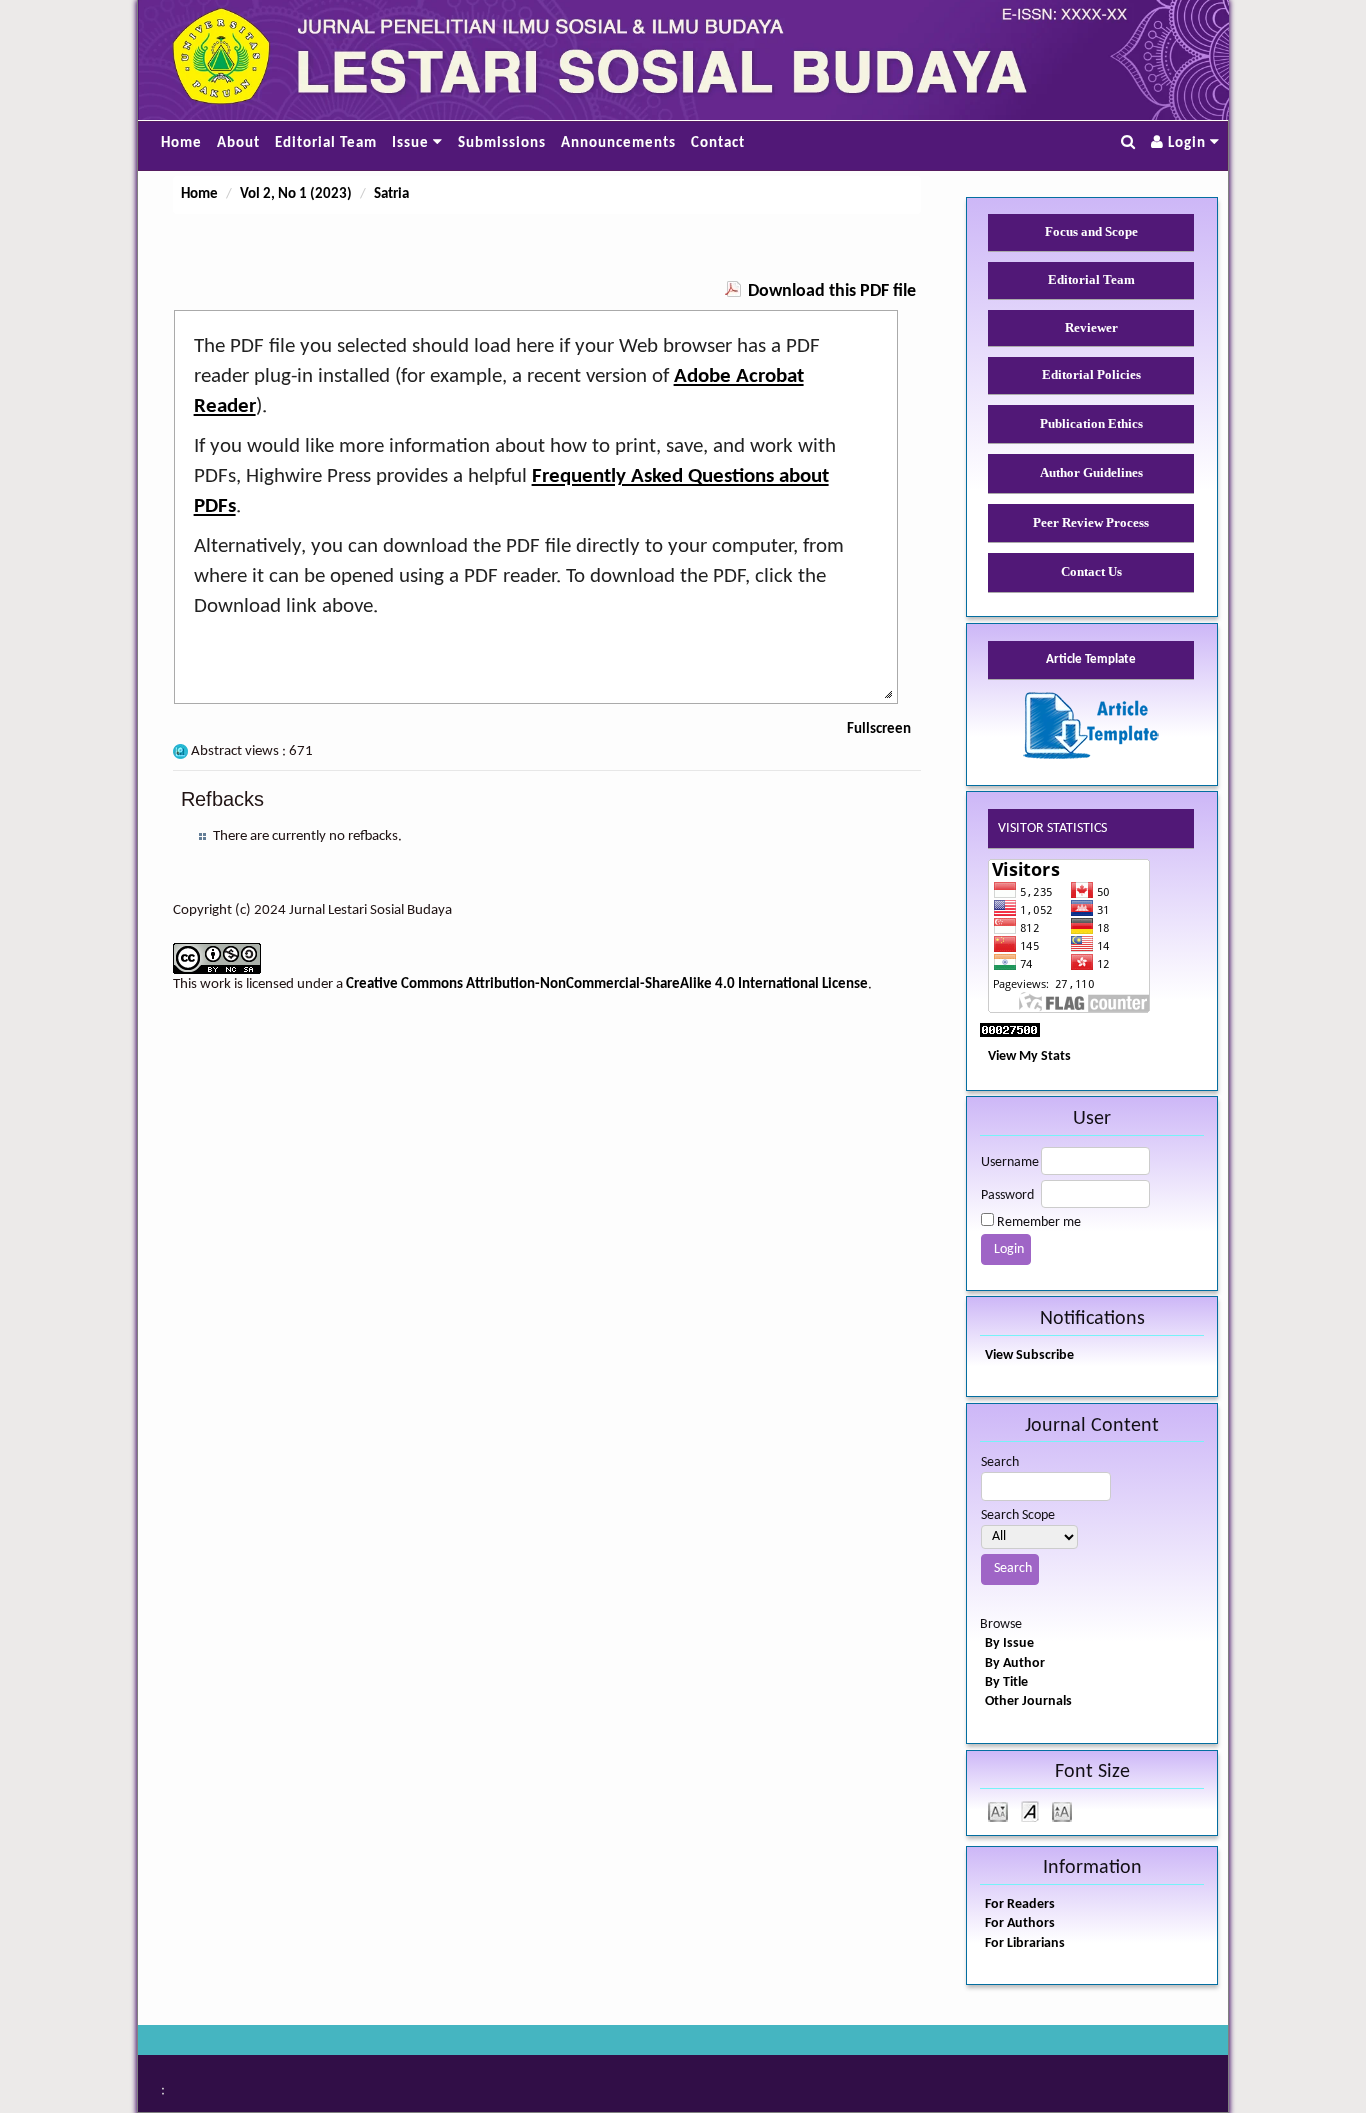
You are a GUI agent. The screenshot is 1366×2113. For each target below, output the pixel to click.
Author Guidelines (1091, 472)
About (238, 143)
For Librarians (1025, 1943)
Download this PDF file (832, 291)
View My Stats (1029, 1056)
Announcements (618, 143)
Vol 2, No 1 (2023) (296, 194)
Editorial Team (326, 143)
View (999, 1355)
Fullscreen (879, 729)
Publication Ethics (1091, 423)
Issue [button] (412, 143)
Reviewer (1091, 327)
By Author (1015, 1663)
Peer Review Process (1091, 522)
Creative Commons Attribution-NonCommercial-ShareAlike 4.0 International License (607, 984)
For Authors (1020, 1923)
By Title (1006, 1682)
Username (1010, 1162)
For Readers (1020, 1904)
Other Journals (1028, 1701)
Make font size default (1030, 1810)
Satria (391, 194)
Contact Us (1091, 571)
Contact (718, 143)
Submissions (502, 143)
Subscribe (1045, 1355)
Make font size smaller (998, 1810)
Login (1187, 143)
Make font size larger (1062, 1810)
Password (1007, 1195)
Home (181, 143)
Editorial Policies (1091, 374)
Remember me (1039, 1222)
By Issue (1009, 1643)
